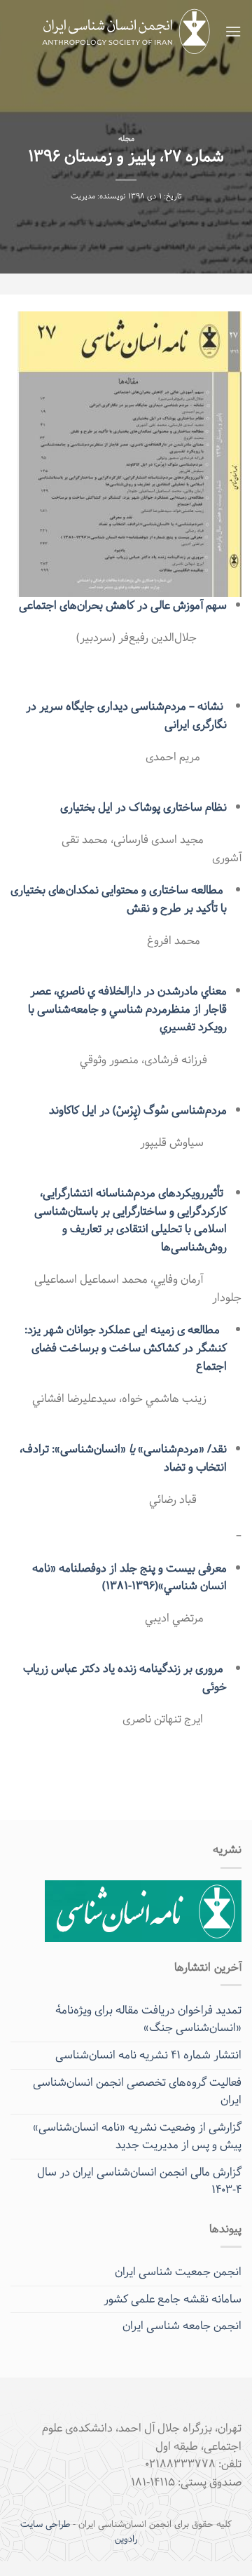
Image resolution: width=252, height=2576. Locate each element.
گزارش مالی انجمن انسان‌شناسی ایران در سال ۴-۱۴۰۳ (139, 2181)
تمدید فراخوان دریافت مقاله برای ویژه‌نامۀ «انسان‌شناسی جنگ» (148, 2019)
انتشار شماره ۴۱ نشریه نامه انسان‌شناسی (148, 2055)
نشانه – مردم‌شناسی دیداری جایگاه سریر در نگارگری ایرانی (126, 716)
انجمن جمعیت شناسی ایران (178, 2272)
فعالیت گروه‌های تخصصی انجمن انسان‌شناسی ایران (137, 2092)
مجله (126, 139)
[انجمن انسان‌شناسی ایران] (126, 32)
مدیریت (83, 197)
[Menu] (233, 31)
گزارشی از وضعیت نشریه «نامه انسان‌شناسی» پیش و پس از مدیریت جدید (137, 2137)
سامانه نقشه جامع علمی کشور (173, 2299)
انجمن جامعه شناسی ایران (182, 2326)
